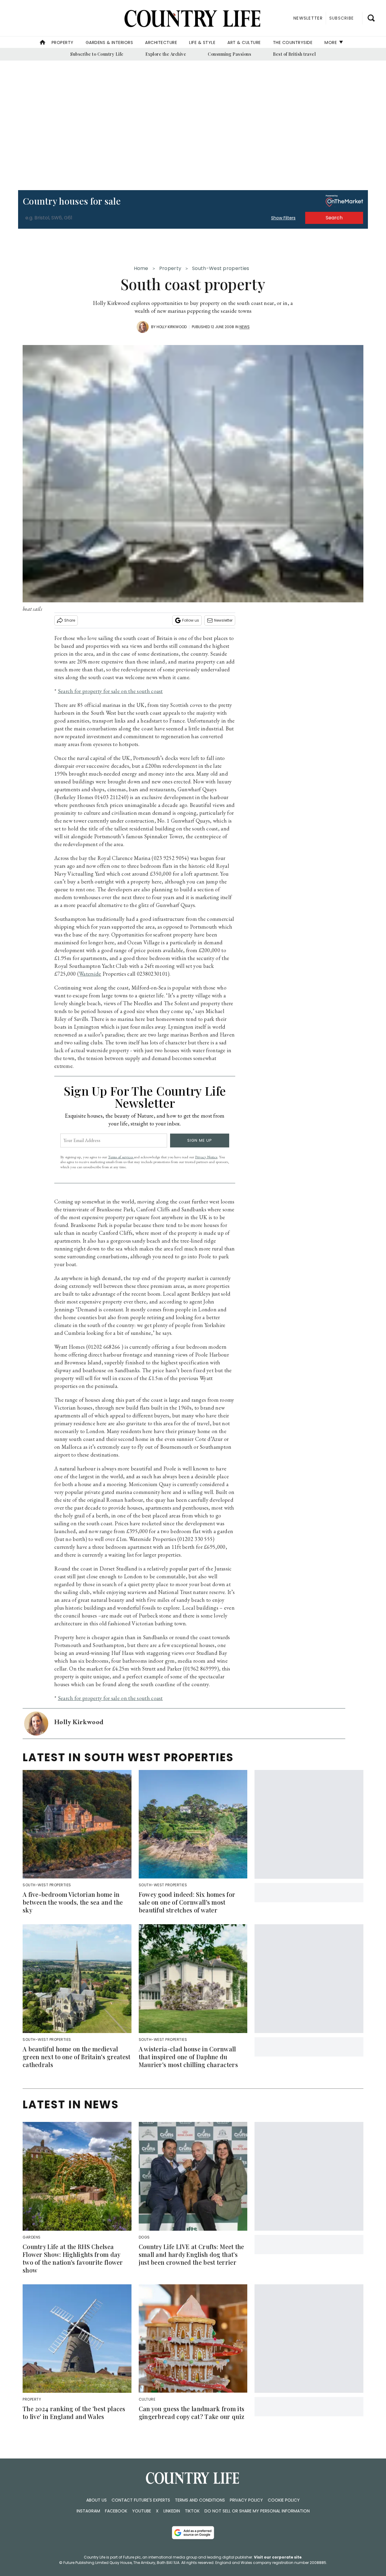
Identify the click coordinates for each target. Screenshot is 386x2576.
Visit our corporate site (278, 2557)
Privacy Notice (206, 1157)
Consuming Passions (229, 54)
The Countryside (293, 42)
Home (141, 268)
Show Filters (283, 218)
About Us (96, 2500)
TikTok (192, 2511)
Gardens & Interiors (109, 42)
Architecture (161, 42)
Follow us (191, 620)
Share (70, 620)
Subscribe (342, 18)
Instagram (88, 2511)
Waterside (90, 974)
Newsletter (223, 620)
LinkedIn (172, 2511)
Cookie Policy (284, 2500)
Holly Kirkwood (172, 327)
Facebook (116, 2511)
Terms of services (121, 1157)
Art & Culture (244, 42)
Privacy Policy (246, 2500)
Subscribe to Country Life (97, 54)
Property (63, 42)
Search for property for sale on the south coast (110, 691)
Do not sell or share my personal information (257, 2511)
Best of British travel (294, 54)
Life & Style (202, 42)
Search (334, 218)
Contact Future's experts (141, 2500)
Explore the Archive (166, 54)
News (245, 327)
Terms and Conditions (200, 2500)
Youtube (142, 2511)
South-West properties (221, 268)
